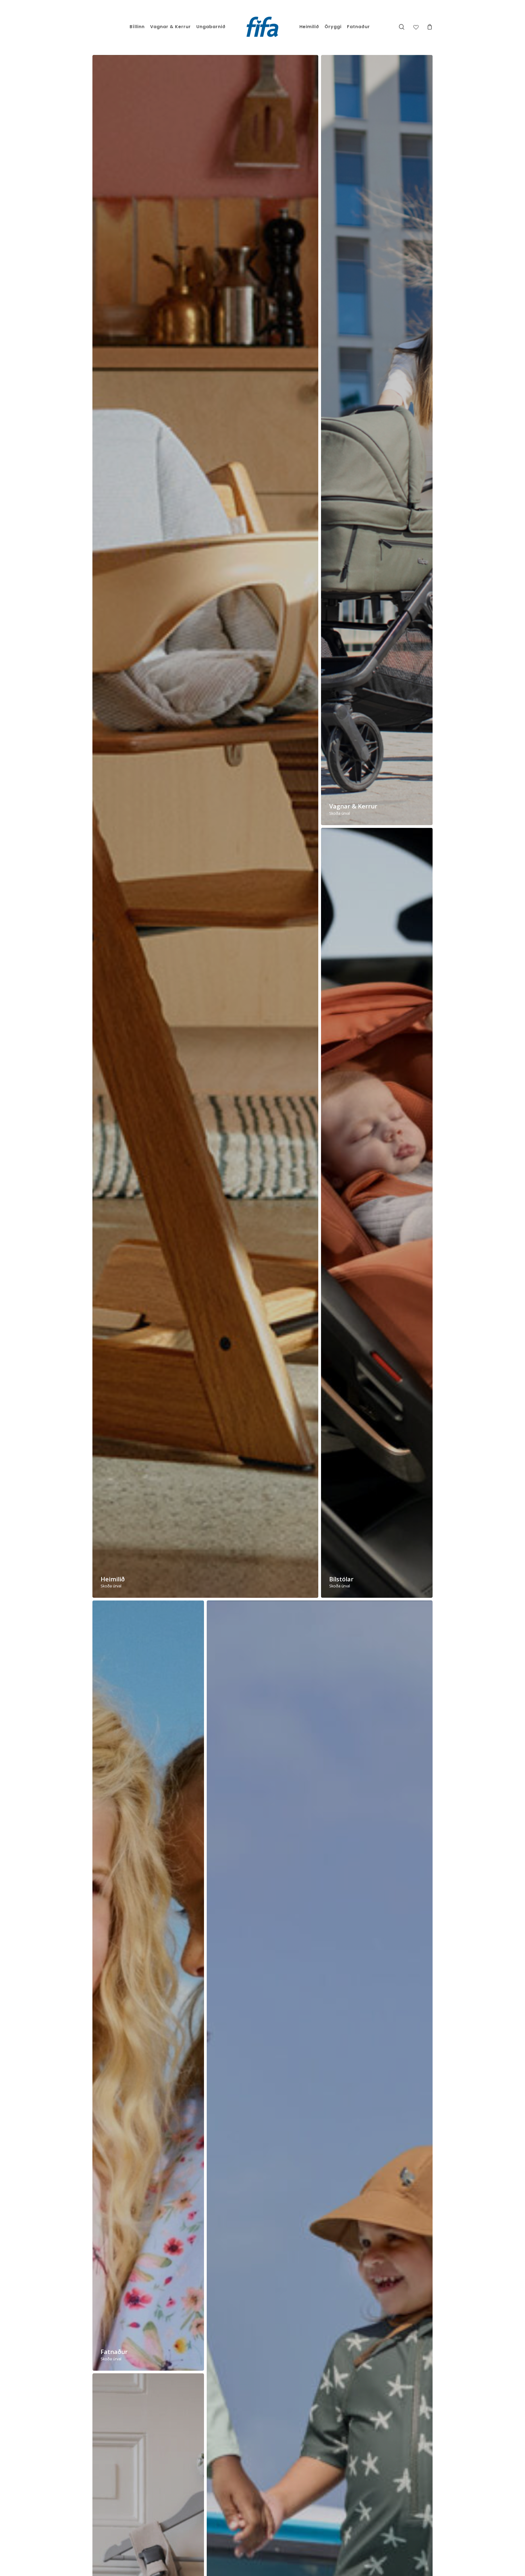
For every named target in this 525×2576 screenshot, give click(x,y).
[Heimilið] (205, 826)
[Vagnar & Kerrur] (377, 440)
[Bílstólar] (377, 1213)
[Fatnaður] (148, 1986)
